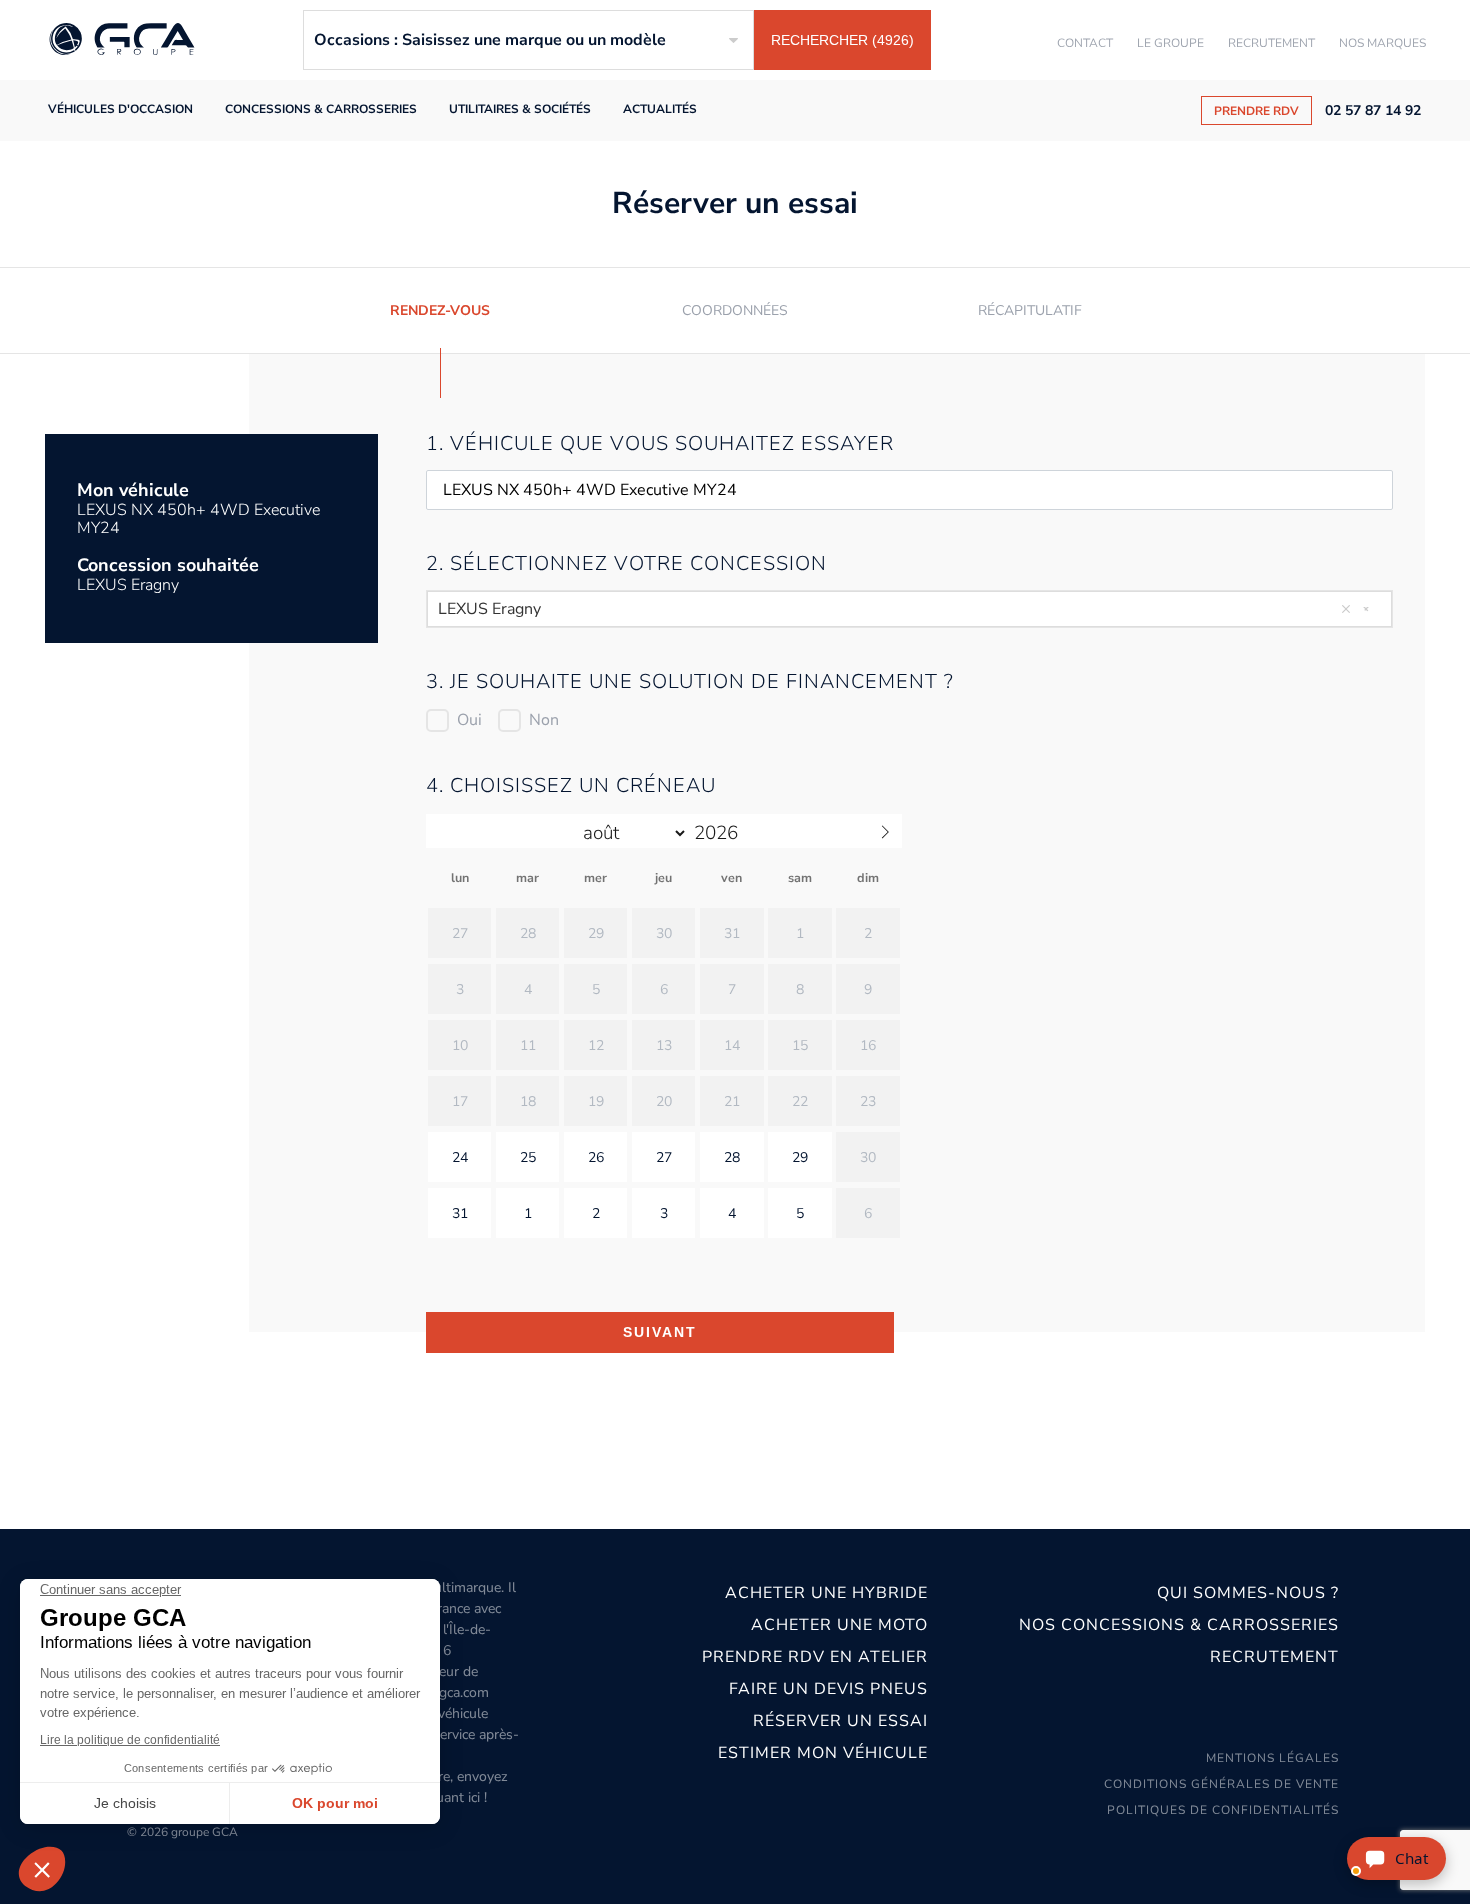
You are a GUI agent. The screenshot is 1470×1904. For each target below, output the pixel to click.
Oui (469, 720)
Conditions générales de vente (1221, 1784)
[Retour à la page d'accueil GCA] (122, 40)
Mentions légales (1272, 1758)
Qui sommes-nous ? (1247, 1593)
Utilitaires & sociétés (520, 109)
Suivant (660, 1332)
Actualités (660, 109)
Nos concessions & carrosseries (1178, 1625)
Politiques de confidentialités (1223, 1810)
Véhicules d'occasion (120, 109)
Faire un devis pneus (828, 1689)
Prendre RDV (1256, 111)
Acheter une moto (839, 1625)
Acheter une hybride (826, 1593)
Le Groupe (1170, 43)
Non (544, 720)
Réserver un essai (840, 1721)
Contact (1085, 43)
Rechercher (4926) (842, 40)
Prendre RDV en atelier (815, 1657)
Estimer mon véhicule (823, 1753)
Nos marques (1382, 43)
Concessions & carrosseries (321, 109)
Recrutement (1271, 43)
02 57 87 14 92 (1373, 111)
